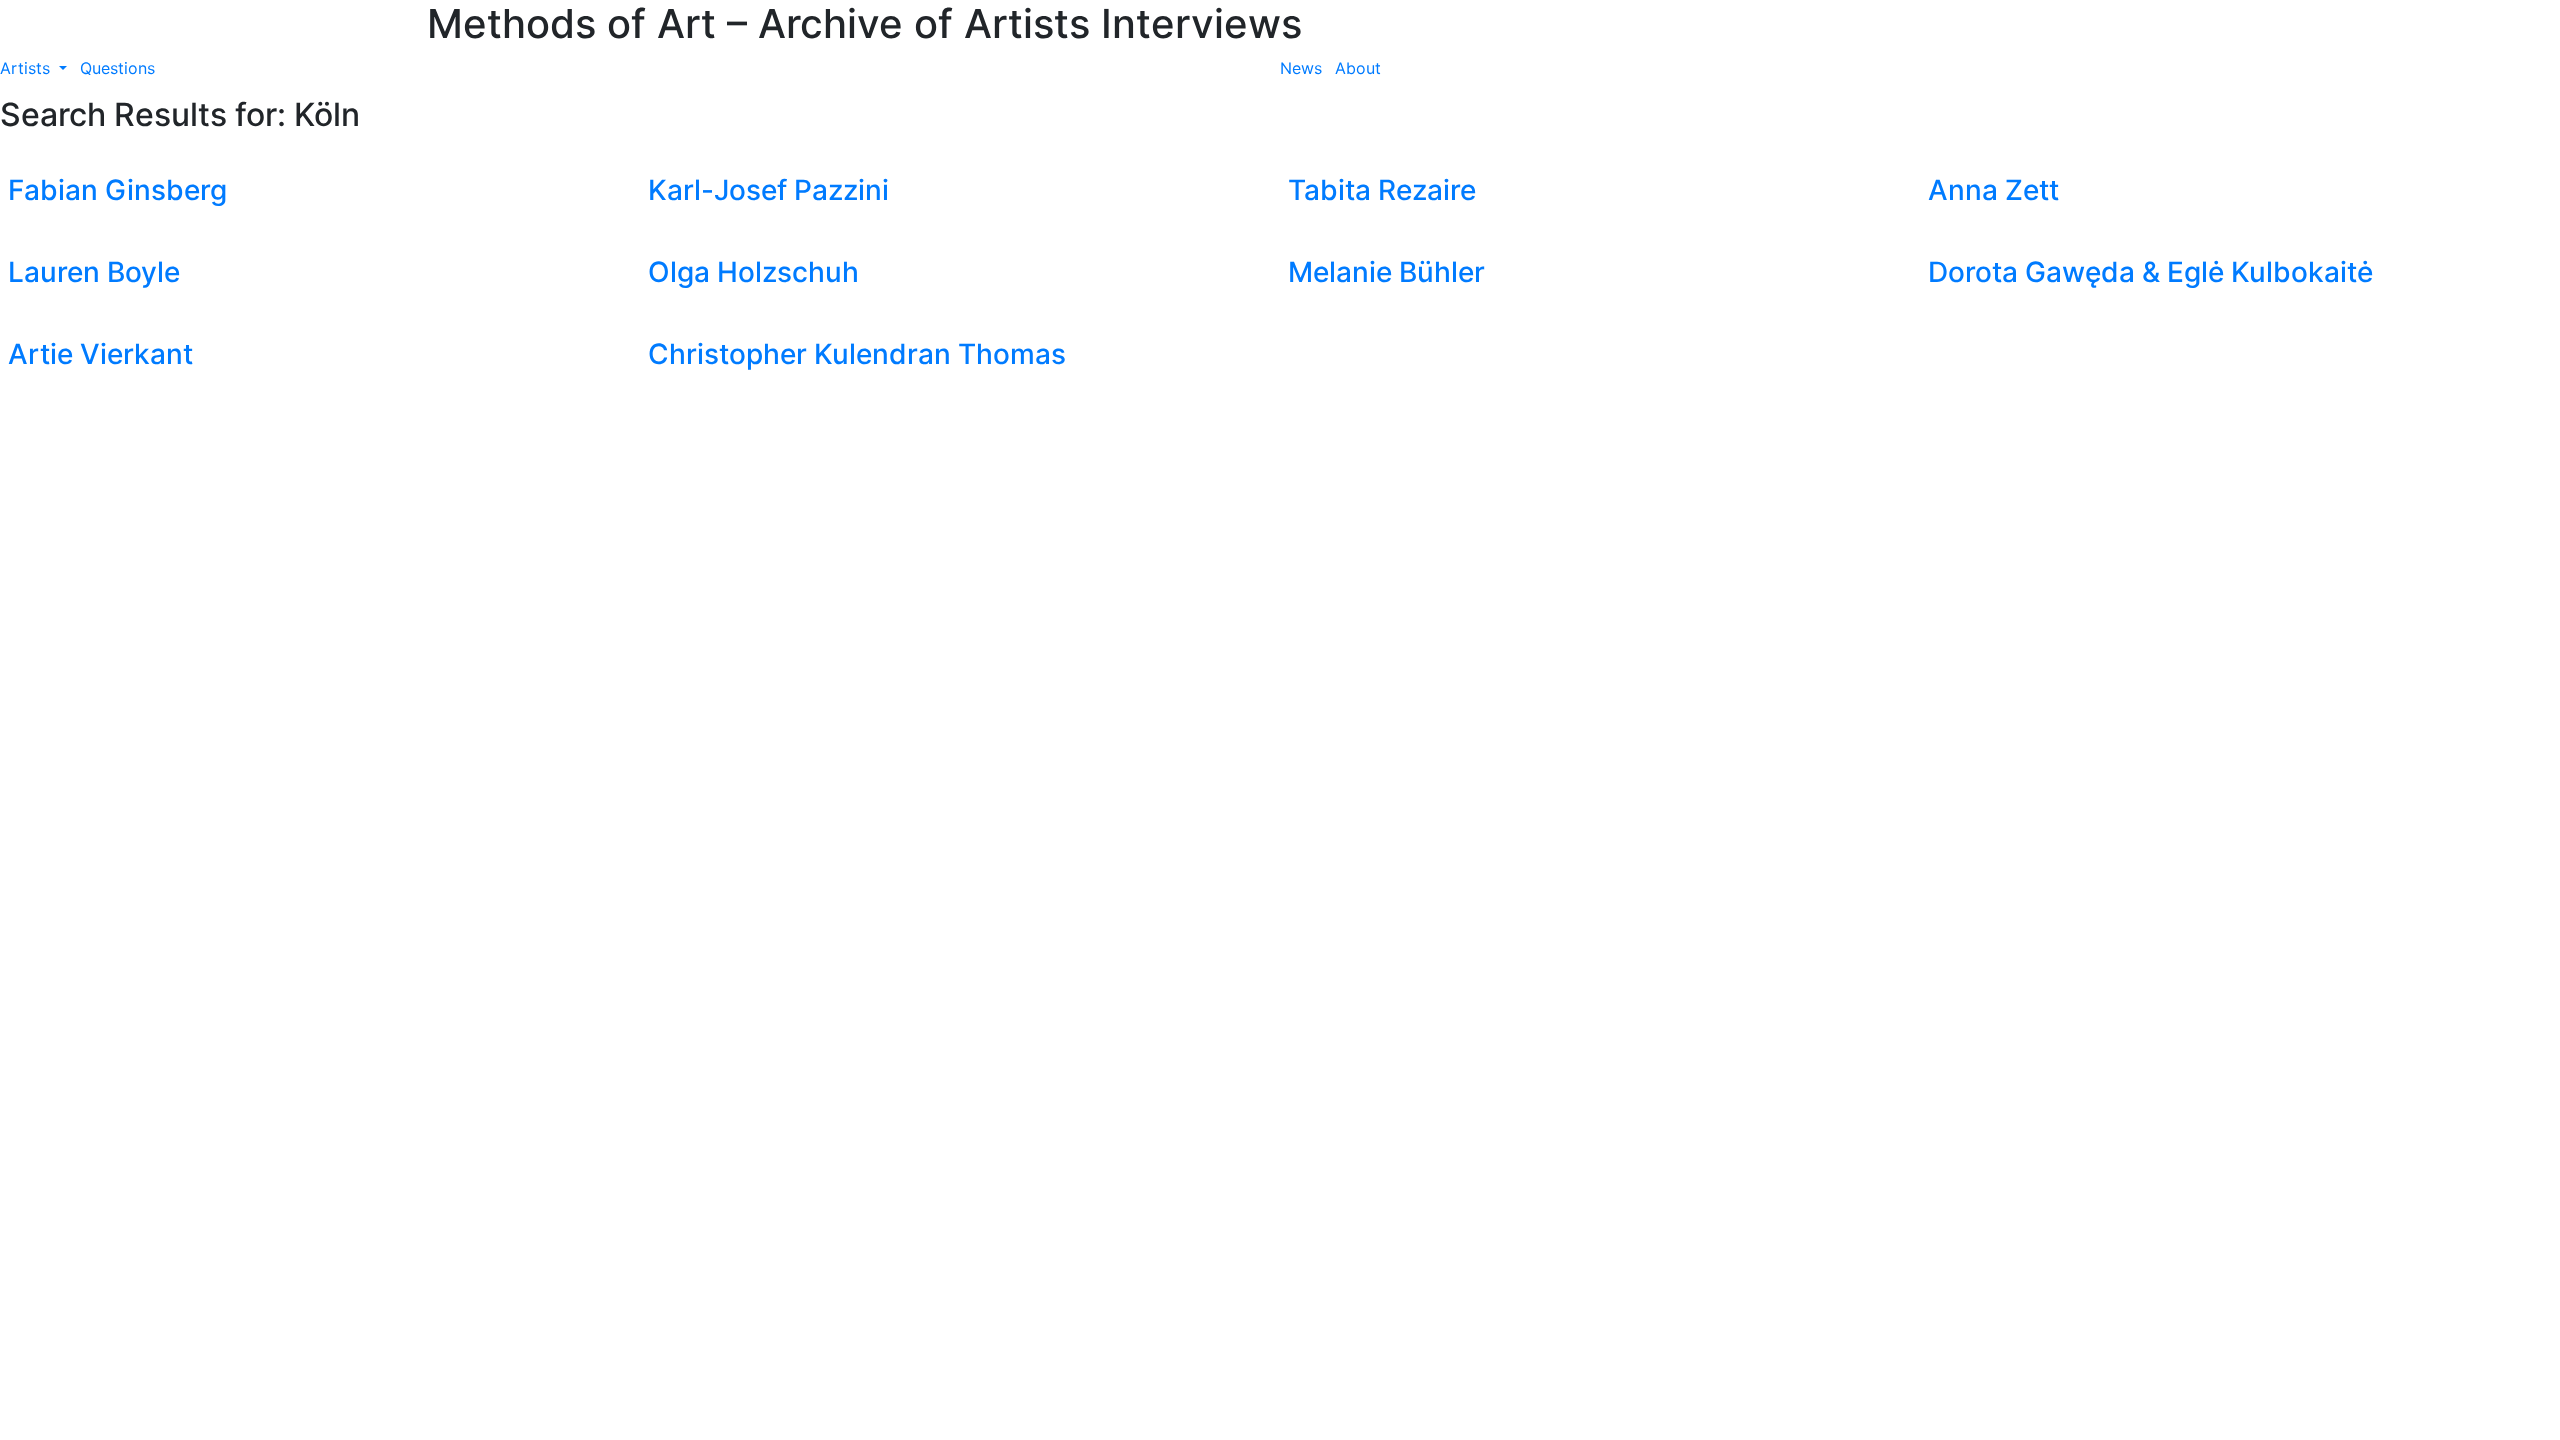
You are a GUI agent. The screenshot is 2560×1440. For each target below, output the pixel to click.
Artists (27, 68)
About (1358, 68)
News (1301, 68)
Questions (117, 68)
